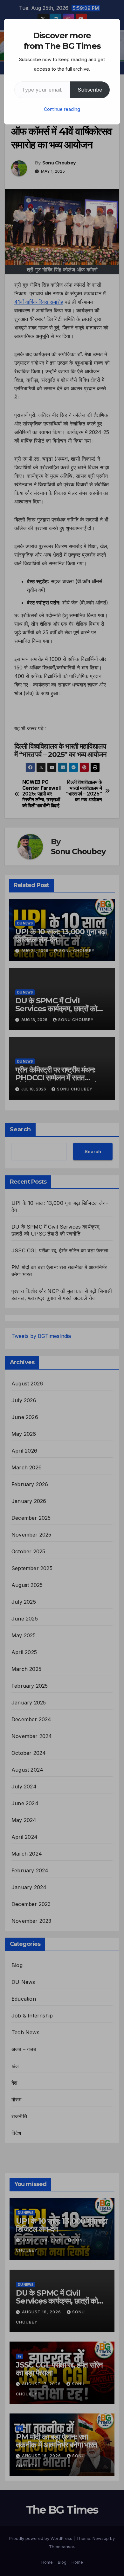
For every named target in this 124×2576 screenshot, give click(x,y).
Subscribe (90, 90)
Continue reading (62, 109)
